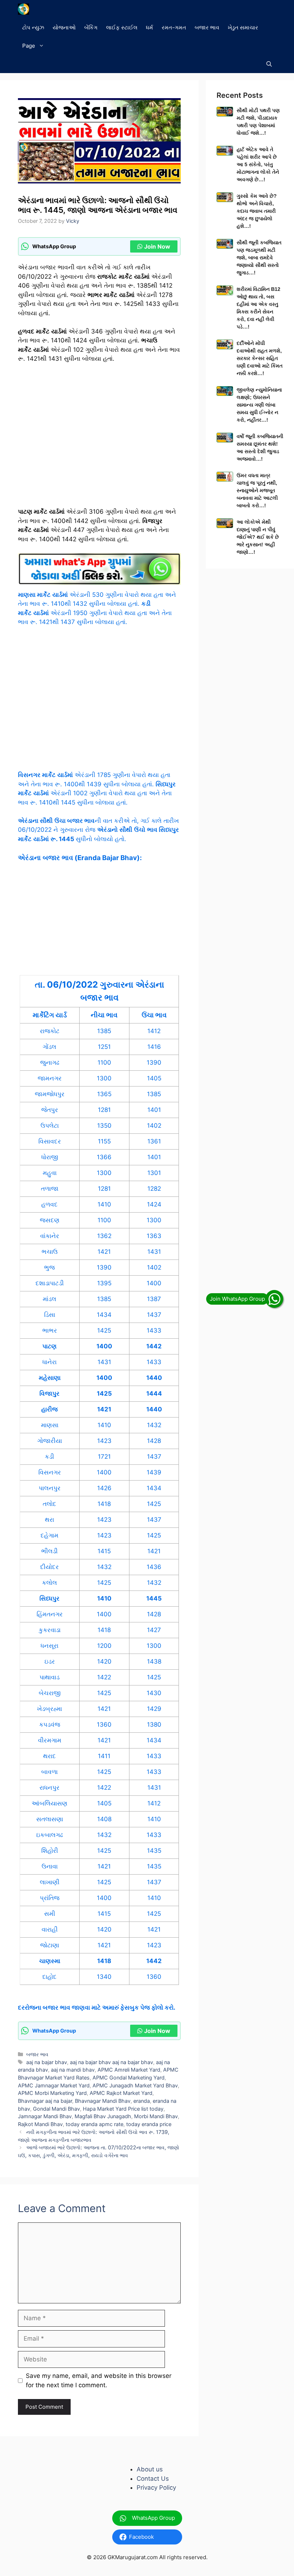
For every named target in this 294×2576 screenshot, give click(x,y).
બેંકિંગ (91, 27)
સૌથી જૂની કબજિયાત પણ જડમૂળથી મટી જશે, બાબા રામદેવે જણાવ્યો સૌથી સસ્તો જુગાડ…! (259, 258)
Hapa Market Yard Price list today (123, 2109)
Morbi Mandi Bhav (156, 2116)
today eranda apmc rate (94, 2124)
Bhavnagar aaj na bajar (45, 2101)
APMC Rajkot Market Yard (121, 2093)
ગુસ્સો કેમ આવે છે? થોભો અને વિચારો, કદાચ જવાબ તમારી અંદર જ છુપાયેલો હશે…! (257, 211)
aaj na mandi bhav (73, 2070)
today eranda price (149, 2124)
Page (29, 46)
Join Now (157, 246)
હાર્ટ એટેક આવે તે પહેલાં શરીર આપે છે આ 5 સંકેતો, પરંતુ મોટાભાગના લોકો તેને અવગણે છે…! (258, 164)
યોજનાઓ (64, 27)
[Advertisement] (99, 438)
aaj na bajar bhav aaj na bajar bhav (112, 2062)
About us (150, 2469)
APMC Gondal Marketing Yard (129, 2078)
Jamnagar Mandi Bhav (45, 2116)
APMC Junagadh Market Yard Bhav (135, 2085)
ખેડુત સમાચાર (243, 27)
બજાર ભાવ (207, 27)
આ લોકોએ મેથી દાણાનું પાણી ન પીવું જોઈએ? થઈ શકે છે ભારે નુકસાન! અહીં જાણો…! (258, 537)
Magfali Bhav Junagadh (103, 2116)
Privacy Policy (156, 2488)
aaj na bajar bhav (47, 2062)
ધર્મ (150, 27)
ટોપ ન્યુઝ (33, 27)
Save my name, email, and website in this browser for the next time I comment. (99, 2380)
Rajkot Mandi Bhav (40, 2124)
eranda (142, 2101)
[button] (269, 64)
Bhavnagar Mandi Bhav (103, 2101)
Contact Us (153, 2479)
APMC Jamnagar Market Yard (54, 2085)
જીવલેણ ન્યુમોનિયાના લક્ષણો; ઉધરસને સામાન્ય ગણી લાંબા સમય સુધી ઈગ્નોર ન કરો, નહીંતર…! (259, 405)
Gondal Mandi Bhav (56, 2109)
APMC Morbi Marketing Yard (52, 2093)
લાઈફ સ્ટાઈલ (122, 27)
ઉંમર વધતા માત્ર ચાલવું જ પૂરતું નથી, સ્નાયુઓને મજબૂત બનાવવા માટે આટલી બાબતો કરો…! (257, 490)
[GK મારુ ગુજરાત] (23, 9)
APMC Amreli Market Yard (129, 2070)
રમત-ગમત (174, 27)
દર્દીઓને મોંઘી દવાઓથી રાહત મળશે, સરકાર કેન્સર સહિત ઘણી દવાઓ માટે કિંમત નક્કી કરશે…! (260, 358)
